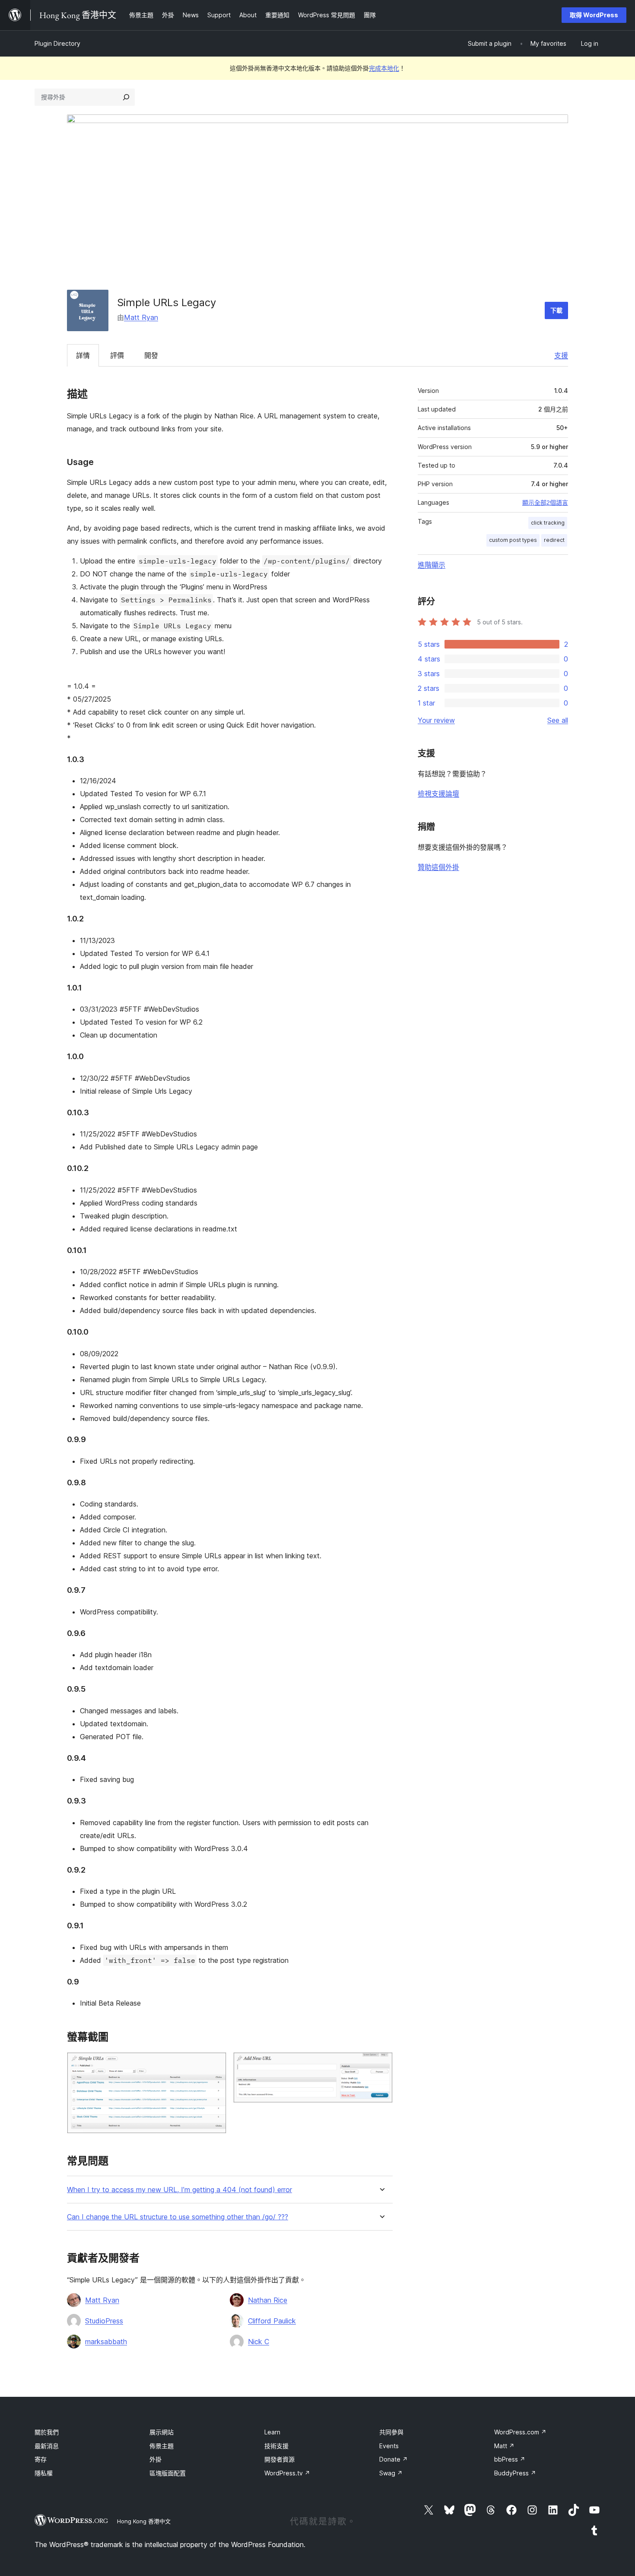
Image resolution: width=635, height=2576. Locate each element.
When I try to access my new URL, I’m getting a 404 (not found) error (179, 2190)
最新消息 (47, 2446)
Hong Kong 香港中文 (144, 2521)
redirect (554, 540)
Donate (394, 2459)
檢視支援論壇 (438, 794)
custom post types (513, 540)
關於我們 (47, 2432)
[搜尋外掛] (126, 97)
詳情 (83, 355)
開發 (151, 355)
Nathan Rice (268, 2300)
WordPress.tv (287, 2473)
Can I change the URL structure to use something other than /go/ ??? (178, 2217)
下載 (556, 310)
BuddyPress (515, 2473)
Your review (436, 720)
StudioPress (104, 2321)
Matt (504, 2446)
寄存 (41, 2459)
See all (558, 720)
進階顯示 (432, 565)
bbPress (510, 2459)
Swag (391, 2473)
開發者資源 (279, 2459)
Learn (272, 2432)
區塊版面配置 (168, 2473)
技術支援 (276, 2446)
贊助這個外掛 (438, 867)
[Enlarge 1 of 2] (215, 2064)
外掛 (156, 2459)
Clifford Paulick (272, 2321)
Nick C (259, 2342)
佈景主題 (162, 2446)
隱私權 (44, 2473)
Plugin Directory (57, 43)
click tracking (548, 523)
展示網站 (162, 2432)
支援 (561, 355)
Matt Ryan (141, 317)
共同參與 (391, 2432)
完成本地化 (384, 68)
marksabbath (106, 2342)
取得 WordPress (594, 15)
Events (389, 2446)
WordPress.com (520, 2432)
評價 (117, 355)
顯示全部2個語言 (545, 503)
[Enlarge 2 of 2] (381, 2064)
